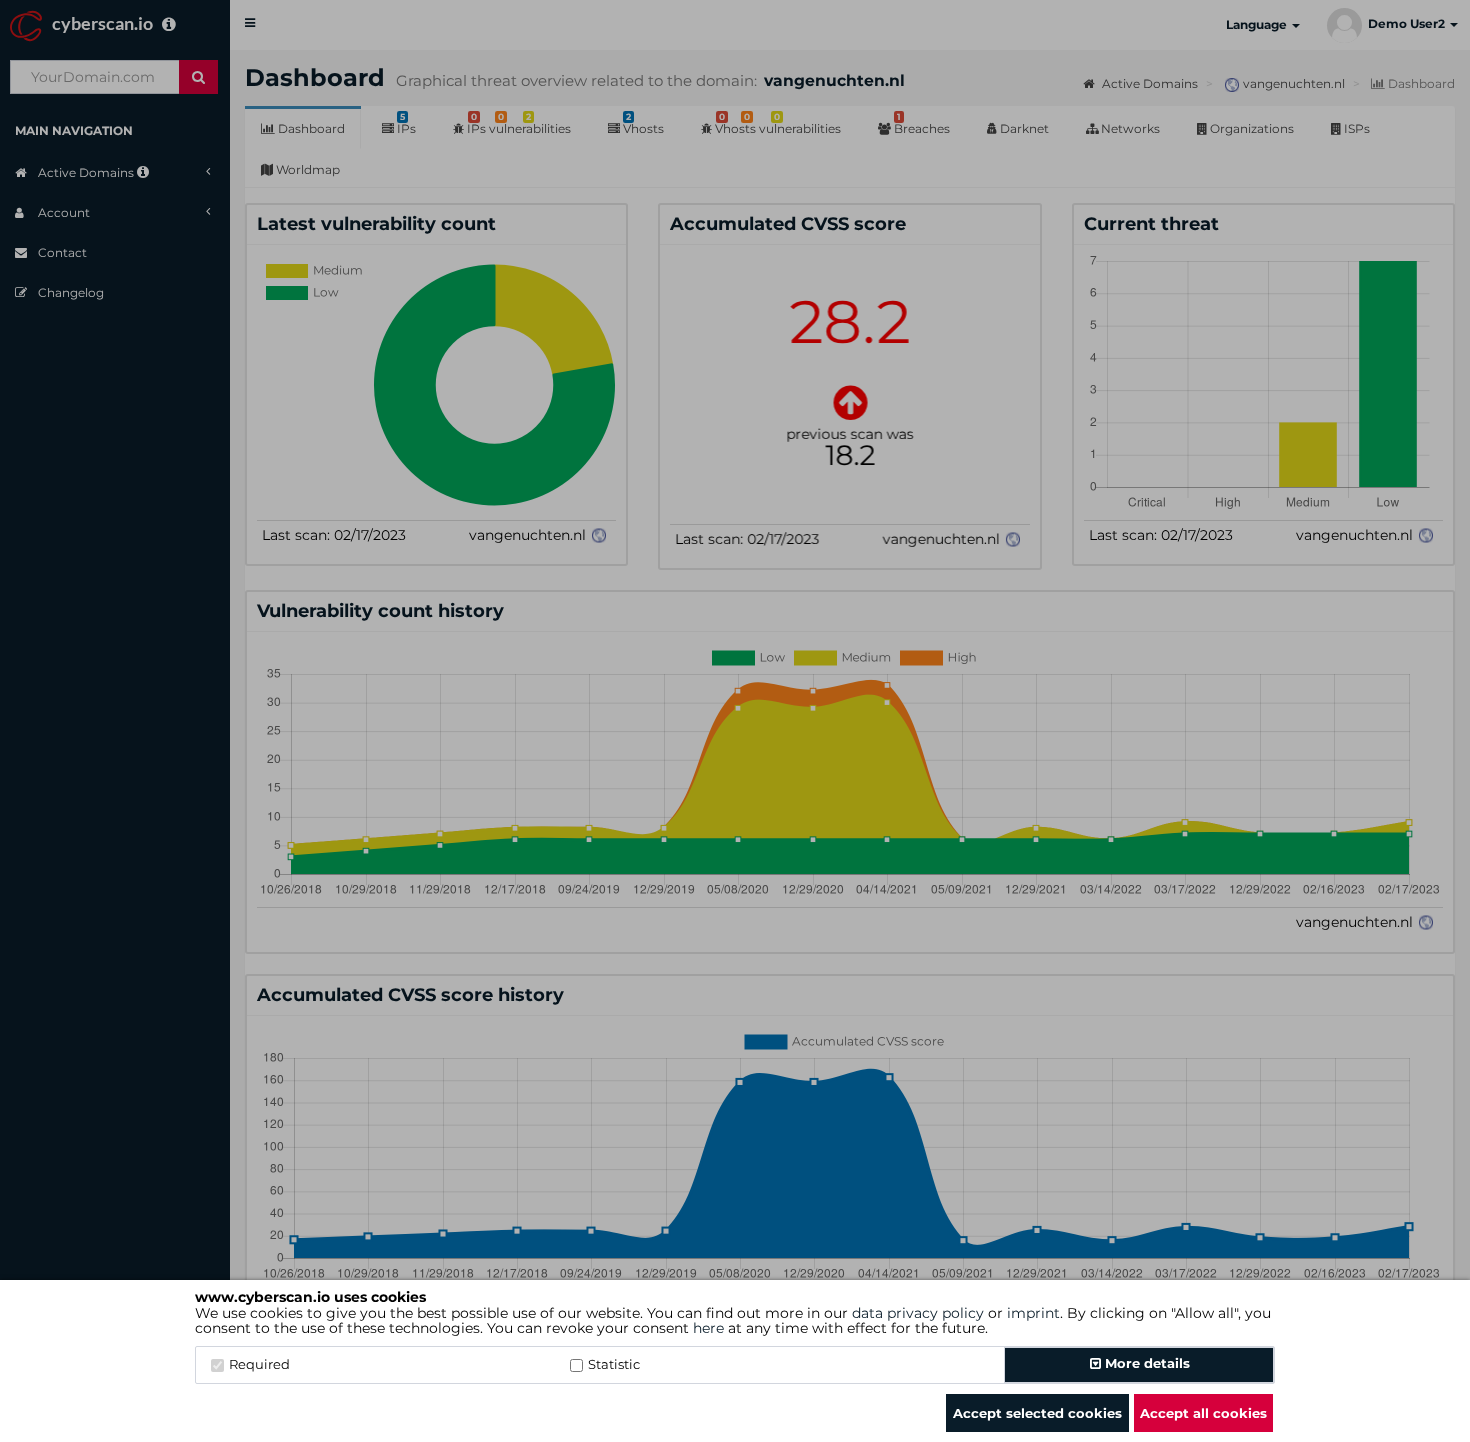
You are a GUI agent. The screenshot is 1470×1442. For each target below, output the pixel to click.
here (708, 1328)
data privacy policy (918, 1313)
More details (1145, 1363)
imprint (1033, 1313)
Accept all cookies (1203, 1413)
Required (259, 1364)
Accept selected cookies (1037, 1413)
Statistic (614, 1364)
